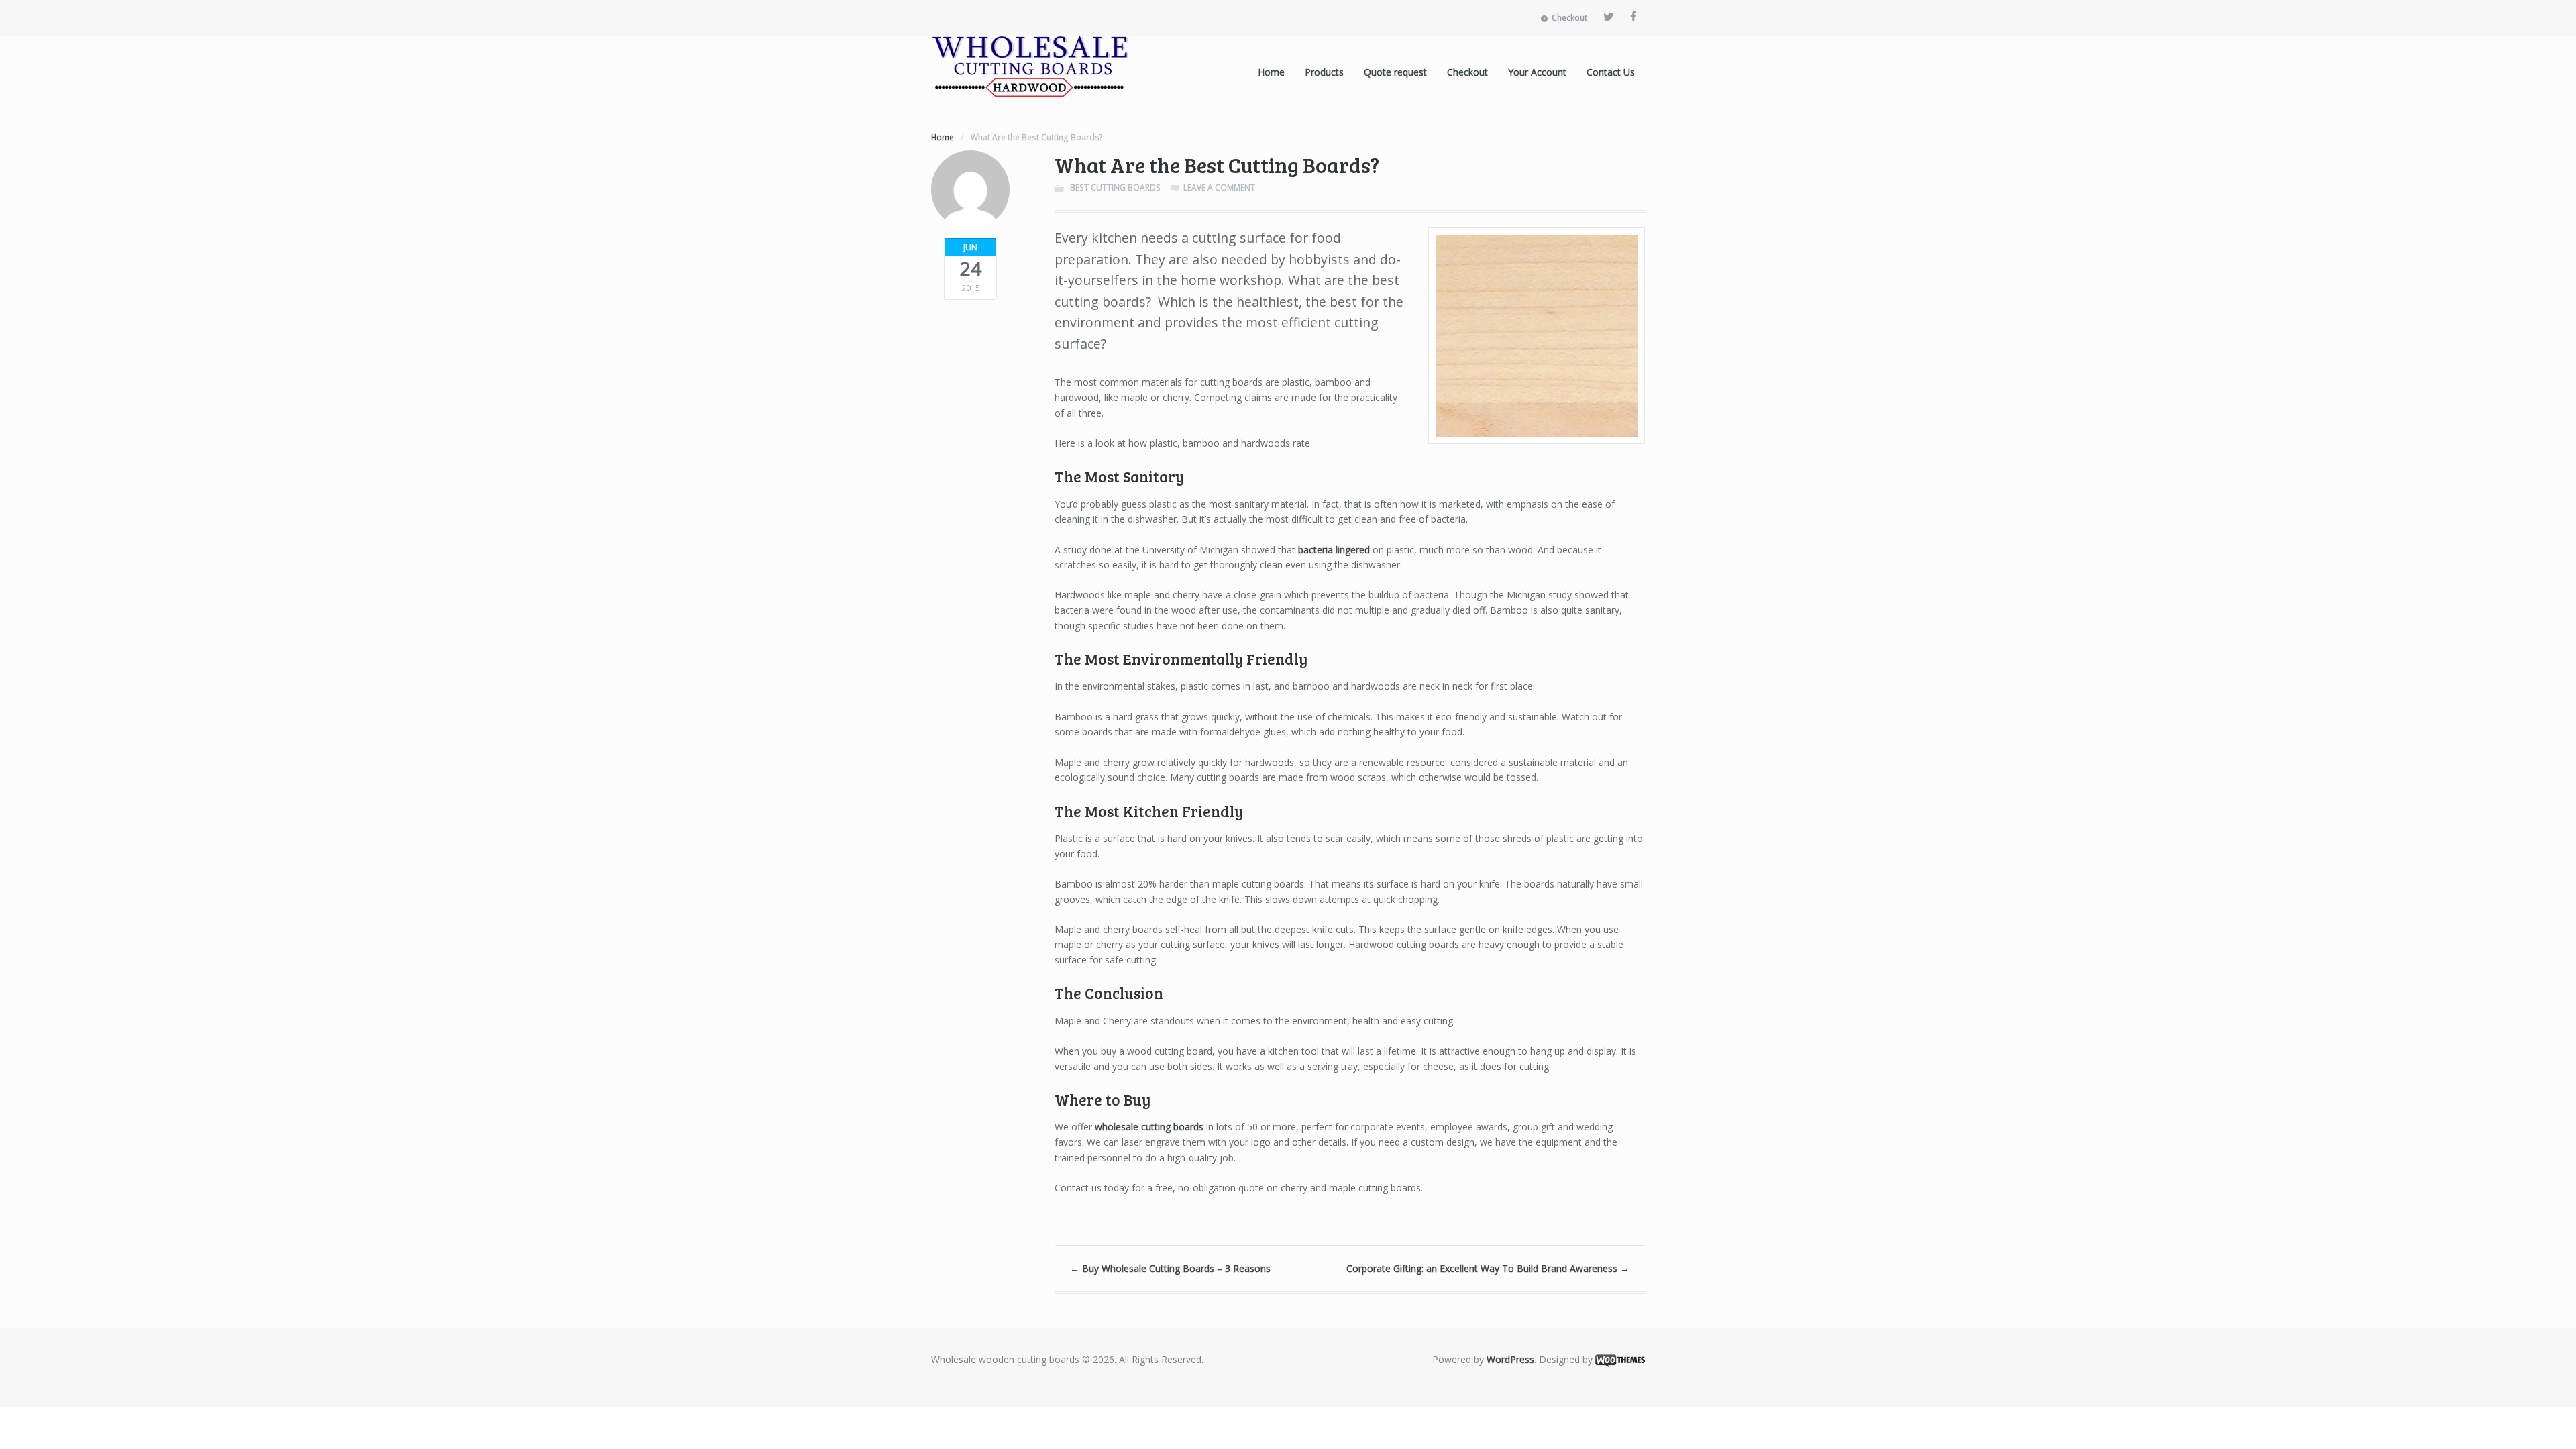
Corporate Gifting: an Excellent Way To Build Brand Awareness (1488, 1268)
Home (1271, 72)
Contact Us (1611, 72)
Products (1324, 72)
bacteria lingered (1334, 550)
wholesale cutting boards (1149, 1127)
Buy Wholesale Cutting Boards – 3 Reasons (1170, 1268)
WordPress (1510, 1359)
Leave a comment (1219, 187)
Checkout (1569, 18)
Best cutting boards (1115, 187)
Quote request (1395, 72)
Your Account (1537, 72)
